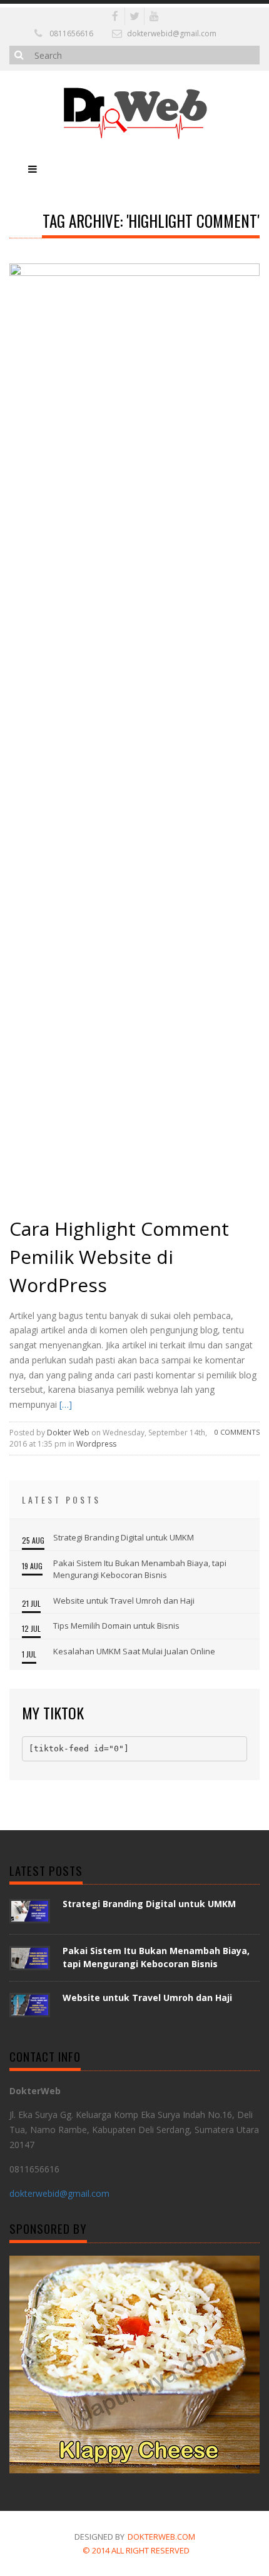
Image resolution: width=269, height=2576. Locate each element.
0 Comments (237, 1432)
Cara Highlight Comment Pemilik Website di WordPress (119, 1257)
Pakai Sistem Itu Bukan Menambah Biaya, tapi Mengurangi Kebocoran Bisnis (140, 1569)
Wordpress (96, 1444)
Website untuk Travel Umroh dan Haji (124, 1601)
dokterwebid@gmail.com (172, 33)
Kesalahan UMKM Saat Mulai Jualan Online (134, 1651)
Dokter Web (68, 1433)
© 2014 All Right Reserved (136, 2550)
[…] (64, 1404)
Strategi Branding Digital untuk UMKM (124, 1537)
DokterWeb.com (161, 2537)
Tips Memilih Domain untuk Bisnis (116, 1626)
